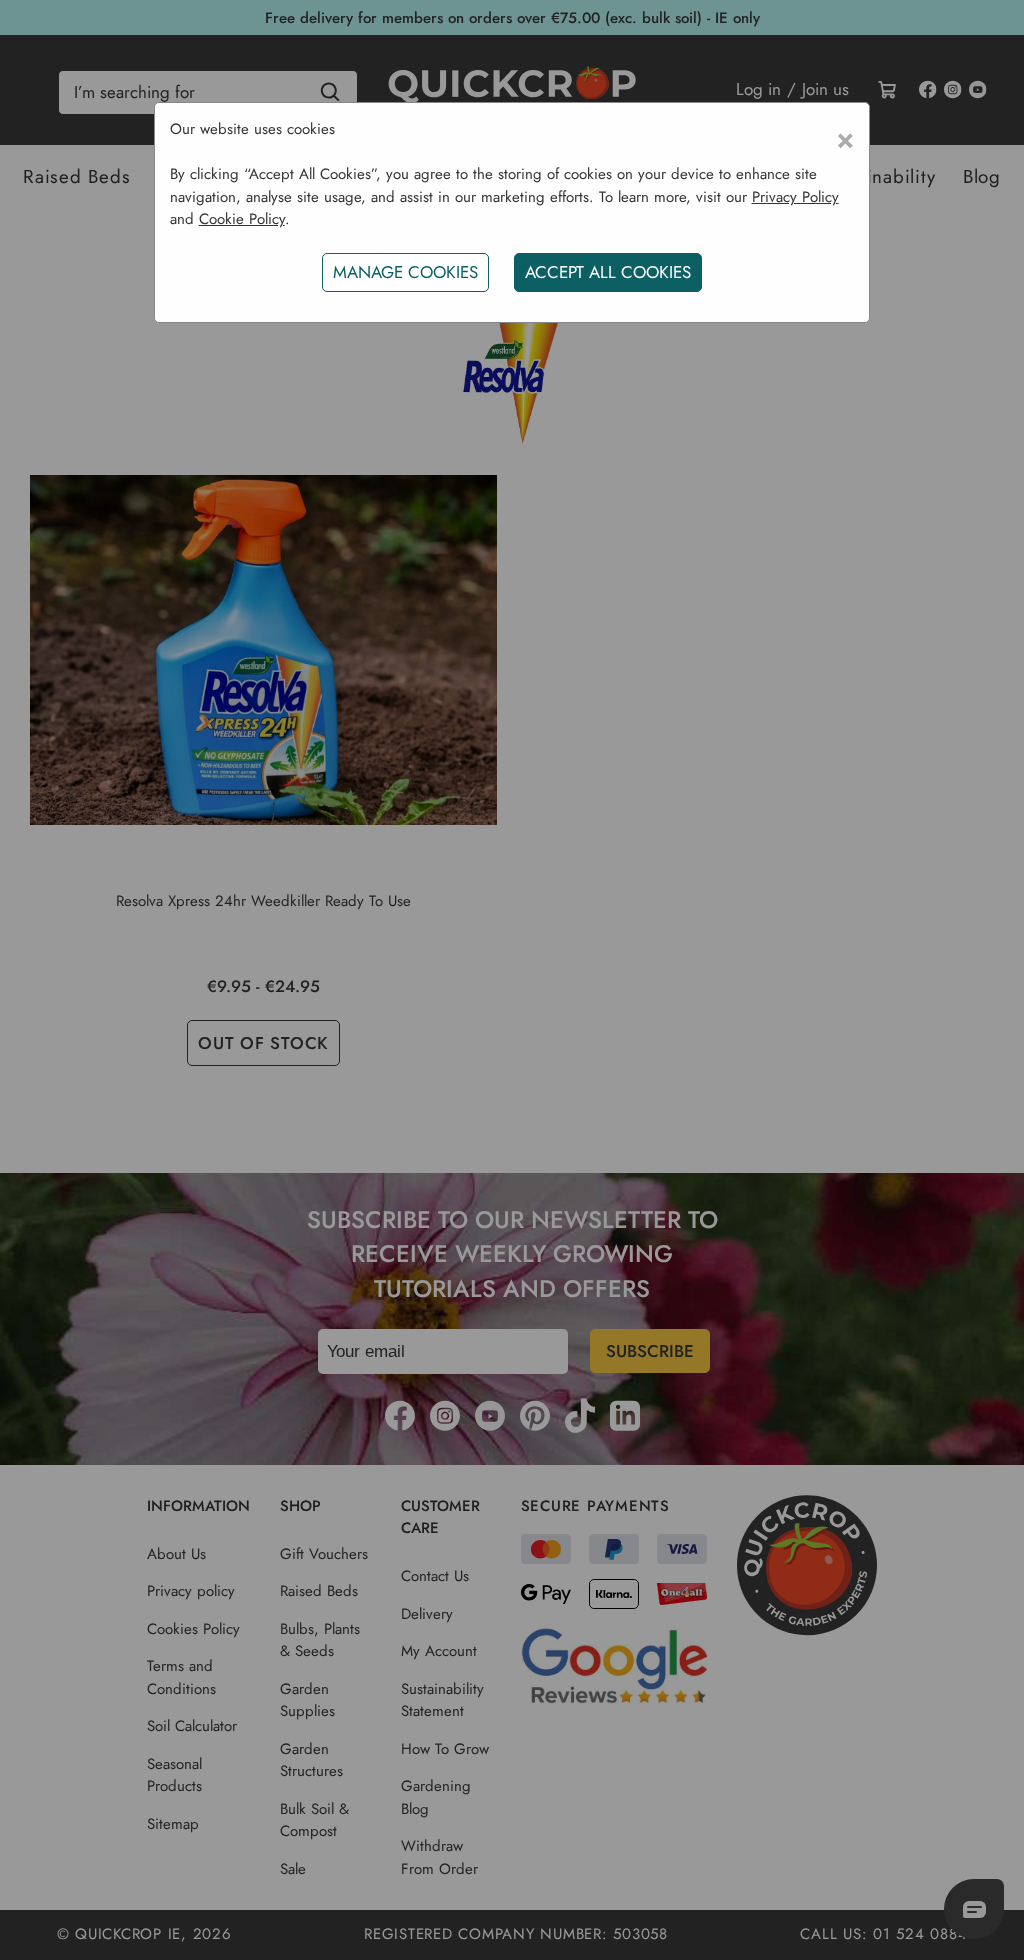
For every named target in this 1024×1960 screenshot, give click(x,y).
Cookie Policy (242, 219)
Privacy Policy (795, 197)
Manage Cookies (405, 272)
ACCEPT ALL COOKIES (608, 272)
